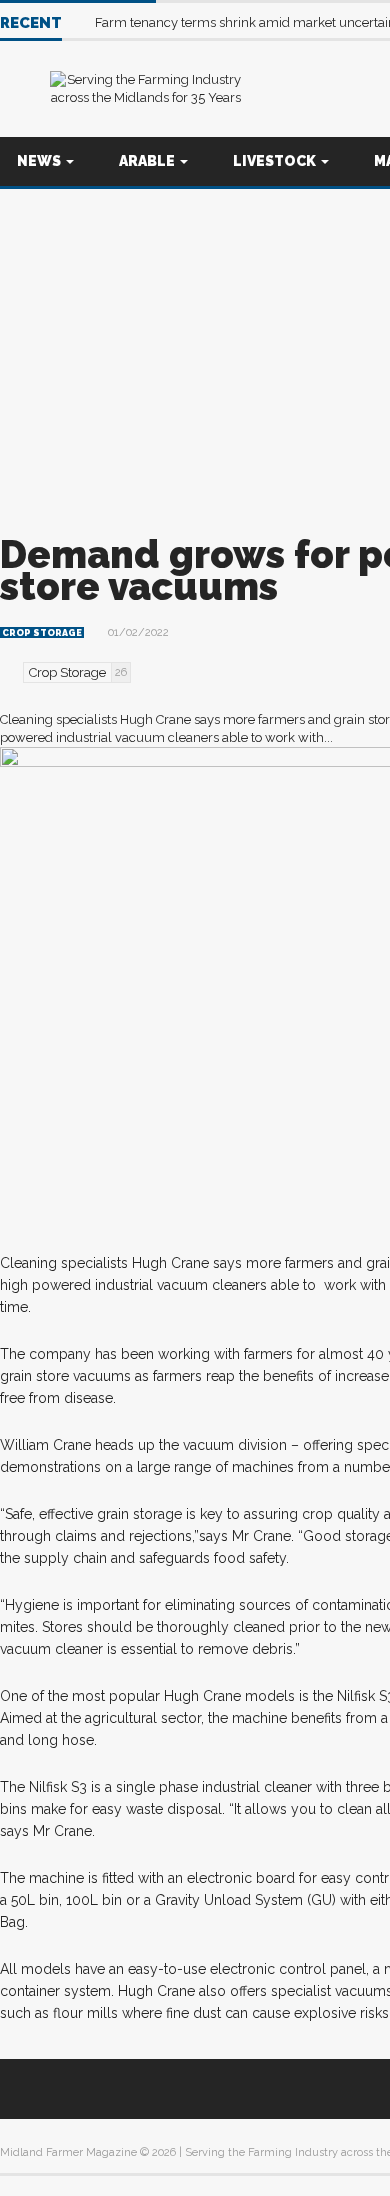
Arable (148, 161)
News (40, 161)
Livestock (276, 161)
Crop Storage (42, 633)
